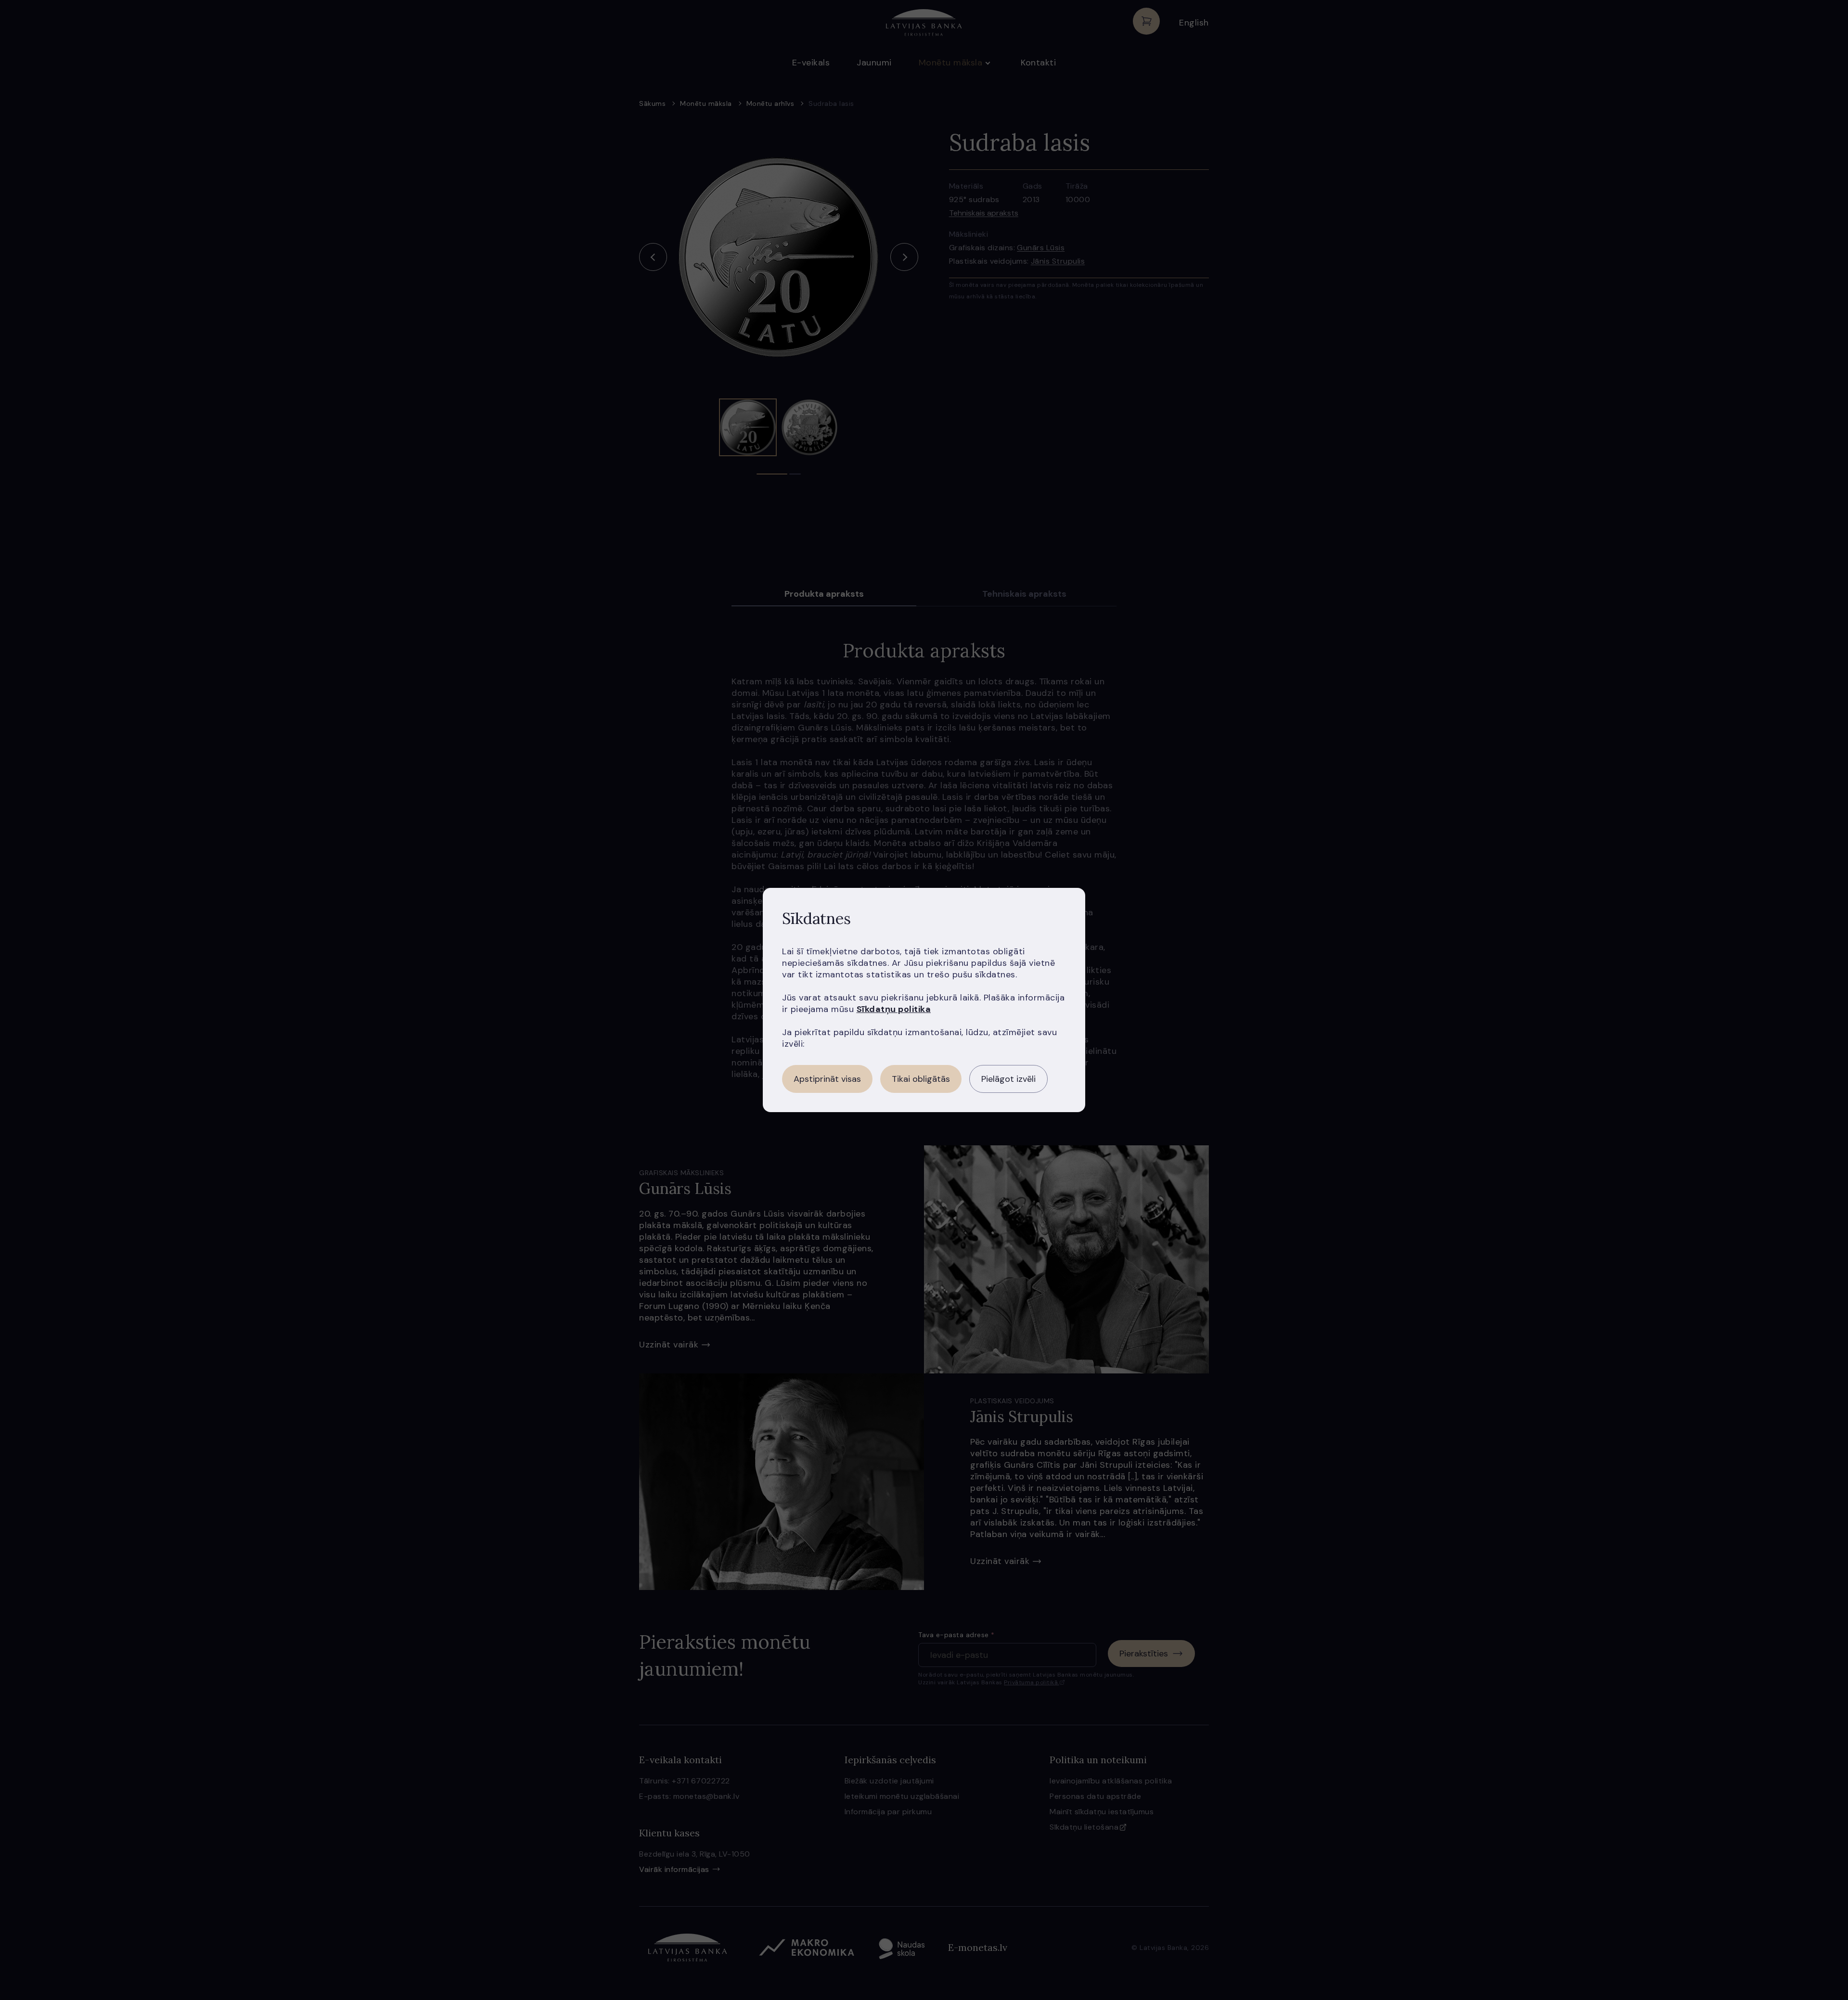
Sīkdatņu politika (894, 1009)
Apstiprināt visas (827, 1079)
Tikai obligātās (921, 1079)
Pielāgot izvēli (1008, 1079)
